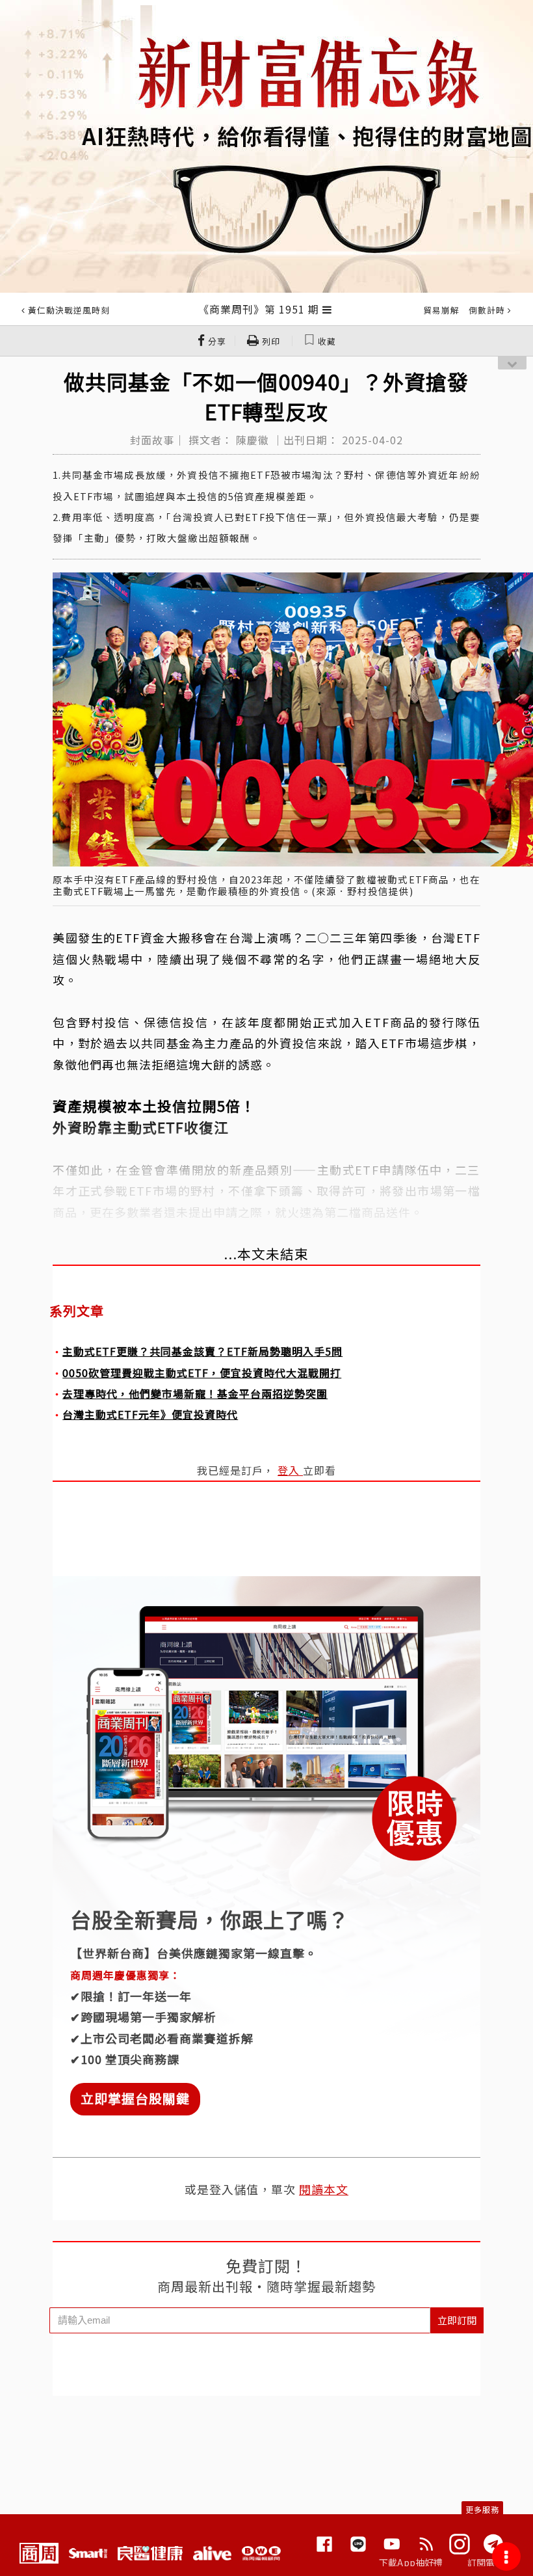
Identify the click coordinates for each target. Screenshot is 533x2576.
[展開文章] (327, 309)
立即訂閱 (457, 2320)
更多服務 (482, 2509)
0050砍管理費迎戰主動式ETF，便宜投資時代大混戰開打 (202, 1373)
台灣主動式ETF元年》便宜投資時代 (150, 1414)
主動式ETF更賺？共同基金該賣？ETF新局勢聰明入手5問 (202, 1351)
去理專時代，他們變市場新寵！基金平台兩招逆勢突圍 (195, 1393)
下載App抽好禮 (411, 2562)
